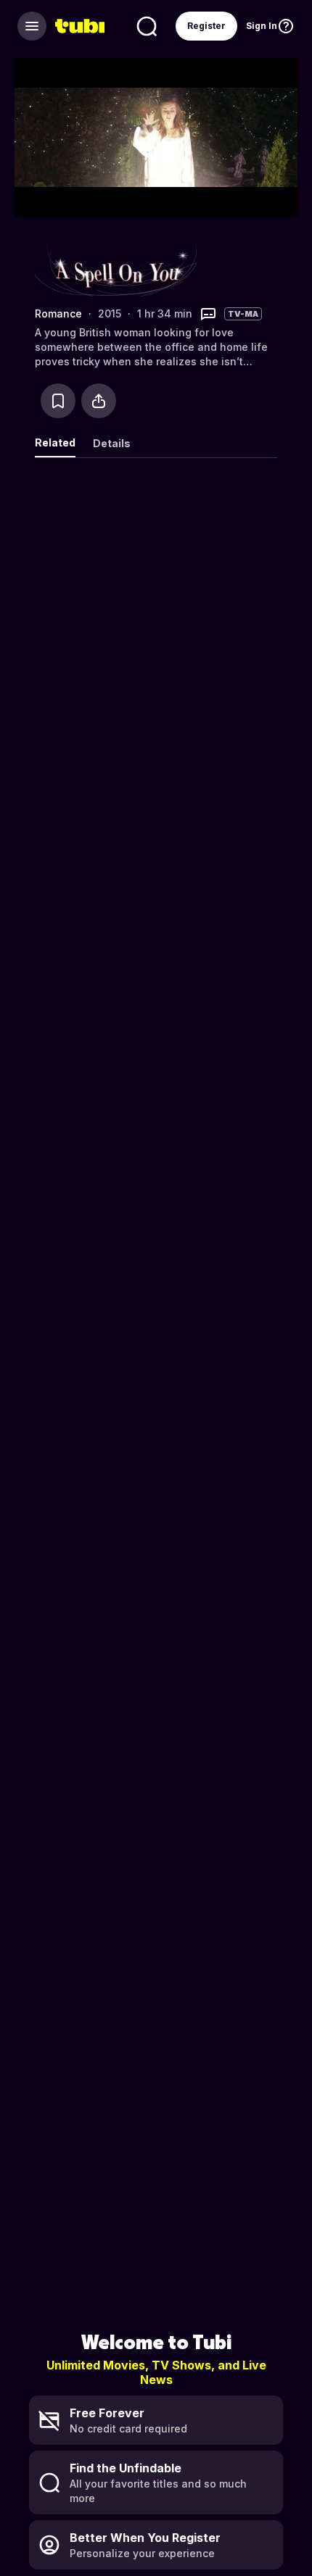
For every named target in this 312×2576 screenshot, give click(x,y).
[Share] (99, 401)
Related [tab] (55, 443)
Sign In (262, 26)
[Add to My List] (58, 401)
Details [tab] (112, 443)
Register (206, 26)
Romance (58, 313)
